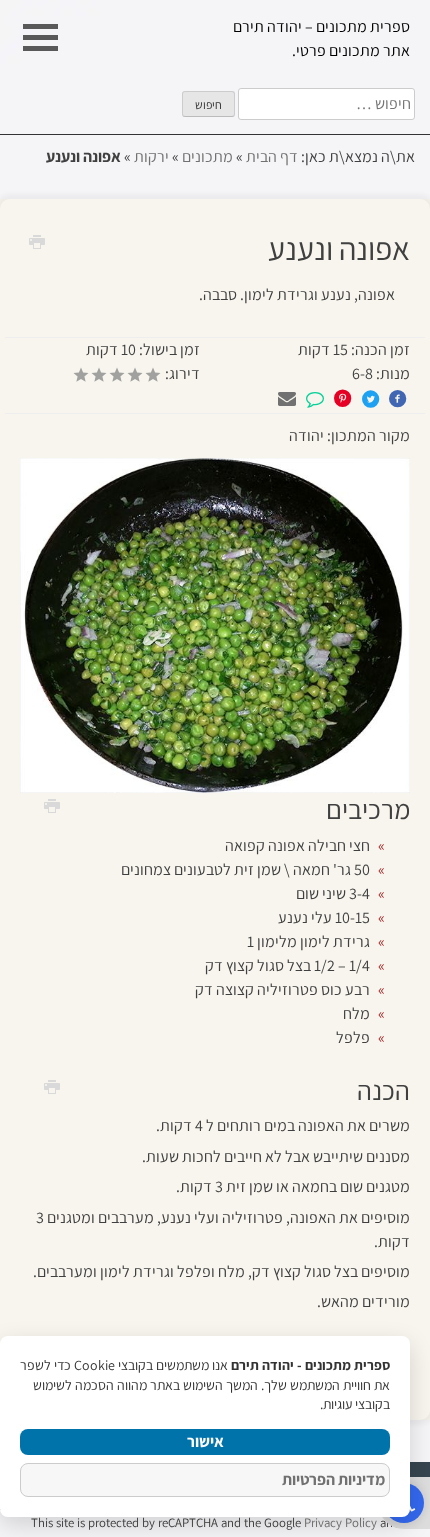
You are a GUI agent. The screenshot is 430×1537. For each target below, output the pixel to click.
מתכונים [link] (207, 156)
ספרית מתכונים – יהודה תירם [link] (321, 26)
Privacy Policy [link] (340, 1522)
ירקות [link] (151, 156)
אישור (205, 1441)
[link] (45, 241)
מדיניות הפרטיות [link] (333, 1479)
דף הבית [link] (272, 156)
